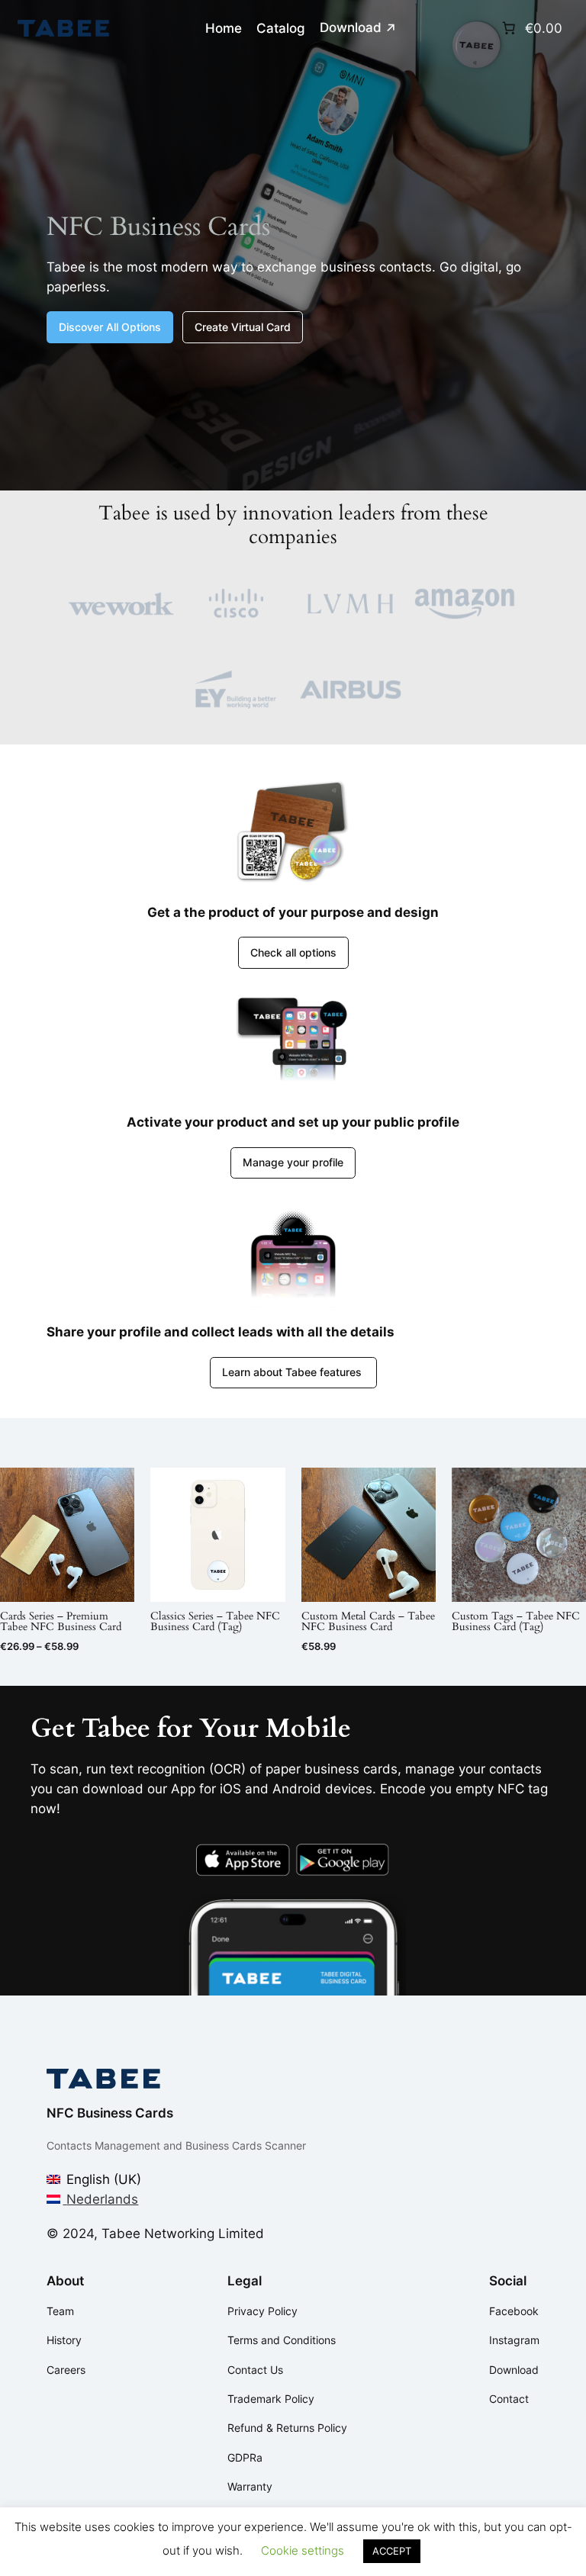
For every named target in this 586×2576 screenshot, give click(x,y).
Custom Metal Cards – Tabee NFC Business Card (368, 1622)
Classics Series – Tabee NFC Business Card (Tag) (215, 1622)
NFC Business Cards (110, 2113)
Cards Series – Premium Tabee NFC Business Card (61, 1622)
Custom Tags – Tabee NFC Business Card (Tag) (516, 1622)
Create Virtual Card (243, 327)
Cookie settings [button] (303, 2550)
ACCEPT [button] (392, 2551)
